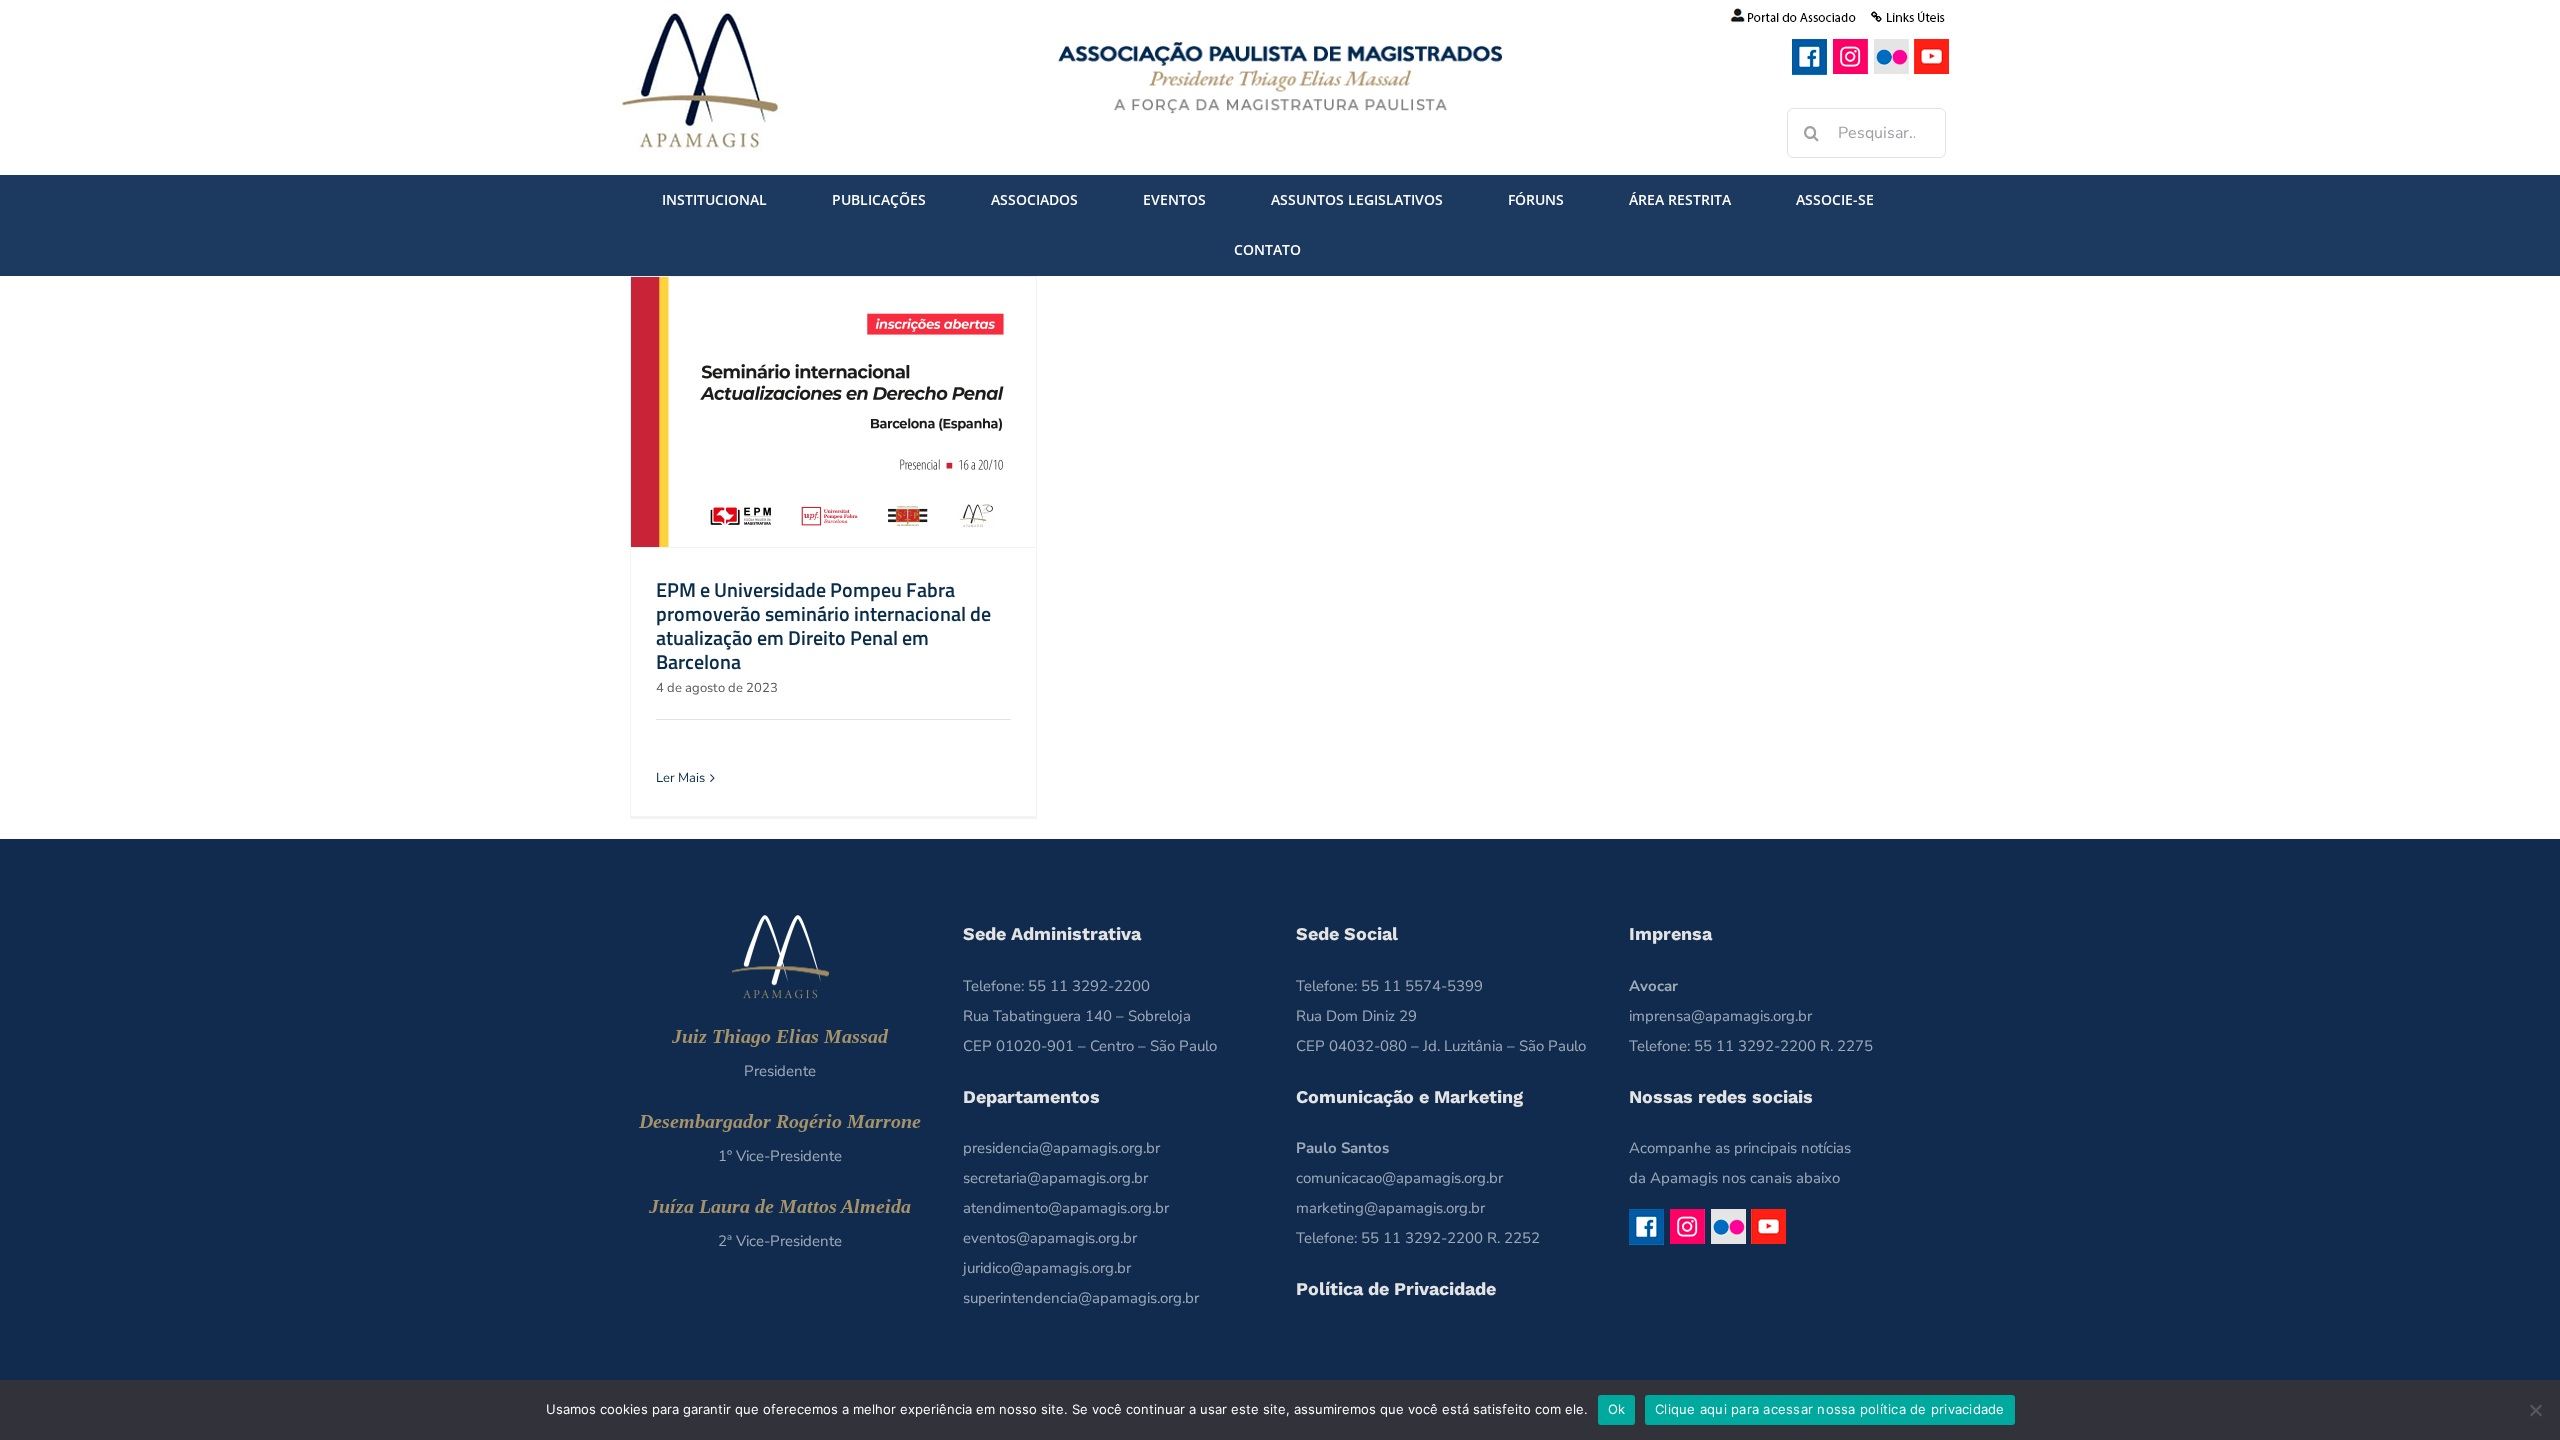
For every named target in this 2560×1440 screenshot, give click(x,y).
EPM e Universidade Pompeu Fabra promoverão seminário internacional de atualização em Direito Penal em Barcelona (823, 625)
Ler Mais (680, 778)
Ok (1617, 1409)
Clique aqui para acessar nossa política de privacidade (1830, 1409)
